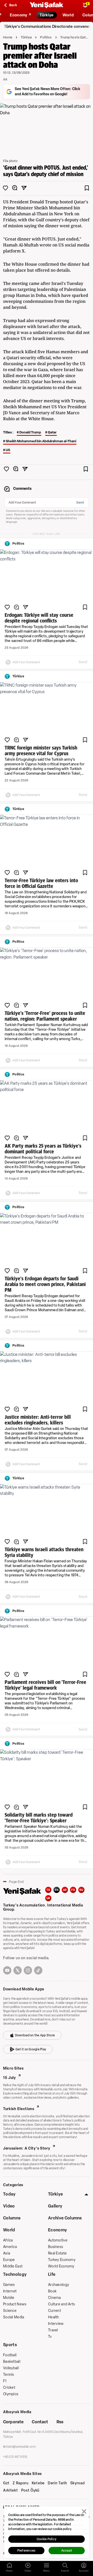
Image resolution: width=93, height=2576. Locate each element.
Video (9, 2206)
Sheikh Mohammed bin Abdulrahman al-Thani (41, 441)
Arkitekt (11, 2491)
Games (9, 2285)
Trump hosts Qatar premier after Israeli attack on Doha (75, 37)
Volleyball (11, 2368)
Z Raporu (21, 2483)
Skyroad (78, 2483)
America (10, 2247)
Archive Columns (65, 2218)
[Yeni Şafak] (47, 5)
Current (55, 2311)
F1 (5, 2381)
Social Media (14, 2317)
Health (54, 2317)
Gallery (55, 2206)
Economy (57, 2230)
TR (48, 1890)
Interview (56, 2324)
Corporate (13, 2422)
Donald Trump (30, 432)
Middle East (13, 2266)
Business (56, 2247)
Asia (7, 2253)
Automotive (58, 2240)
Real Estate (57, 2253)
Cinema (55, 2298)
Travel (53, 2330)
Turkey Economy (62, 2260)
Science (10, 2311)
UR (48, 1898)
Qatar (52, 432)
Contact (40, 2422)
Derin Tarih (57, 2483)
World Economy (61, 2266)
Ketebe (38, 2483)
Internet (10, 2291)
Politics (46, 37)
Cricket (9, 2388)
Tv (50, 2337)
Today (9, 2194)
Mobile (9, 2298)
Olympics (11, 2394)
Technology (15, 2274)
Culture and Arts (61, 2304)
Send (80, 503)
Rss (60, 2422)
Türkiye (26, 37)
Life (52, 2274)
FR (73, 1890)
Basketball (12, 2362)
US (8, 450)
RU (82, 1890)
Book (52, 2291)
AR (65, 1890)
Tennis (9, 2375)
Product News (15, 2304)
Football (10, 2355)
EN (57, 1890)
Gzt (6, 2483)
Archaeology (59, 2285)
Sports (10, 2345)
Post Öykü (30, 2491)
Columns (12, 2218)
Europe (9, 2260)
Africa (8, 2240)
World (9, 2230)
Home (8, 37)
